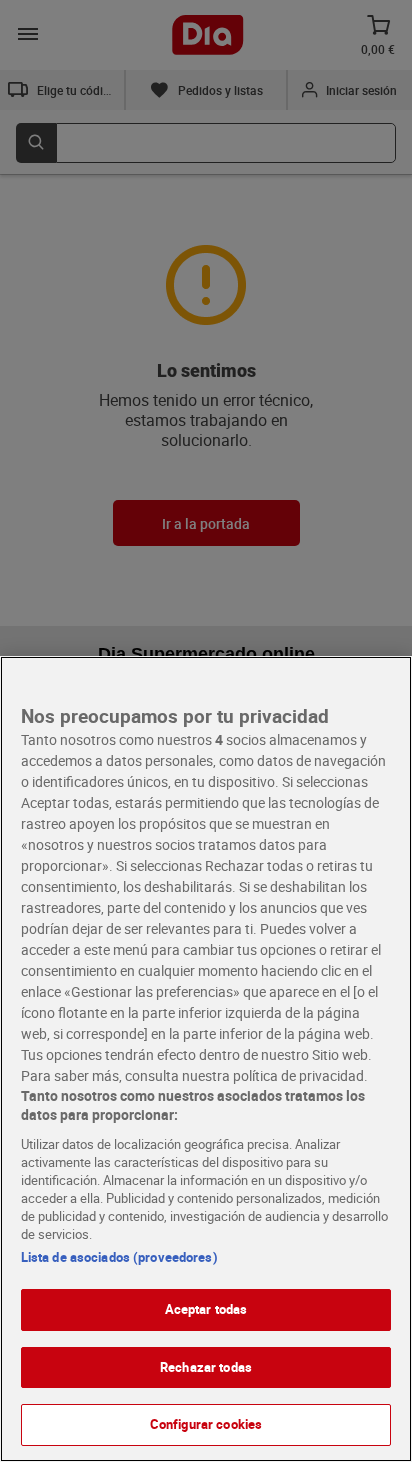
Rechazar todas (206, 1367)
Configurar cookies (206, 1424)
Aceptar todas (206, 1309)
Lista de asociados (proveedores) (119, 1257)
